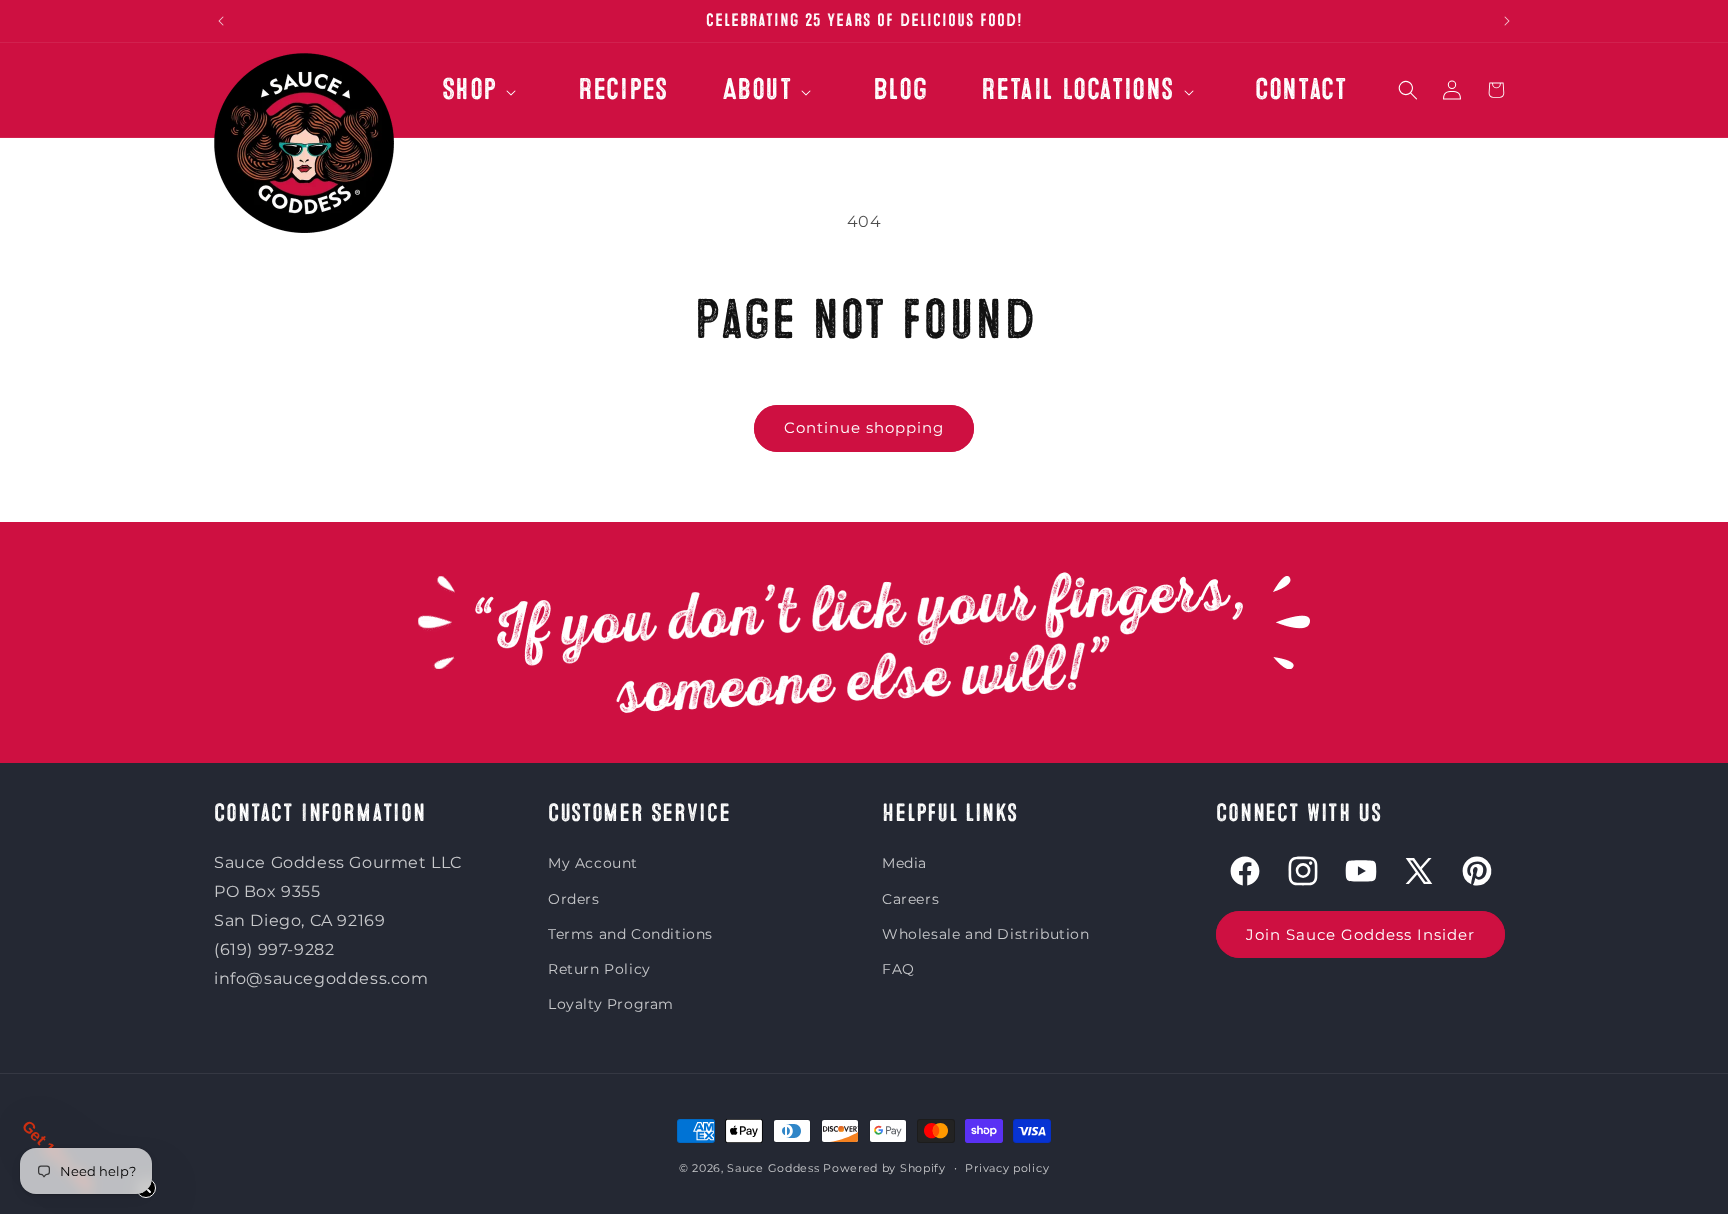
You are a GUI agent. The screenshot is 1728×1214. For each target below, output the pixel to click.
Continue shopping (864, 427)
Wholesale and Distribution (986, 934)
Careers (910, 899)
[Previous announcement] (221, 21)
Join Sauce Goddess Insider (1360, 934)
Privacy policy (1007, 1167)
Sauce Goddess (773, 1168)
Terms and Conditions (630, 934)
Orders (574, 899)
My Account (593, 864)
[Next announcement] (1507, 21)
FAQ (898, 969)
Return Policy (599, 969)
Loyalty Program (611, 1004)
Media (904, 864)
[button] (482, 100)
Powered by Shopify (884, 1168)
